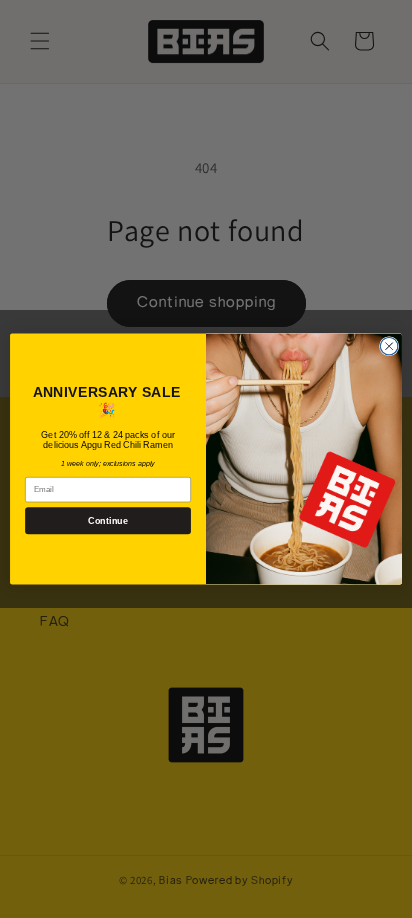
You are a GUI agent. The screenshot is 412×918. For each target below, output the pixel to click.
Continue (107, 521)
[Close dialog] (389, 346)
